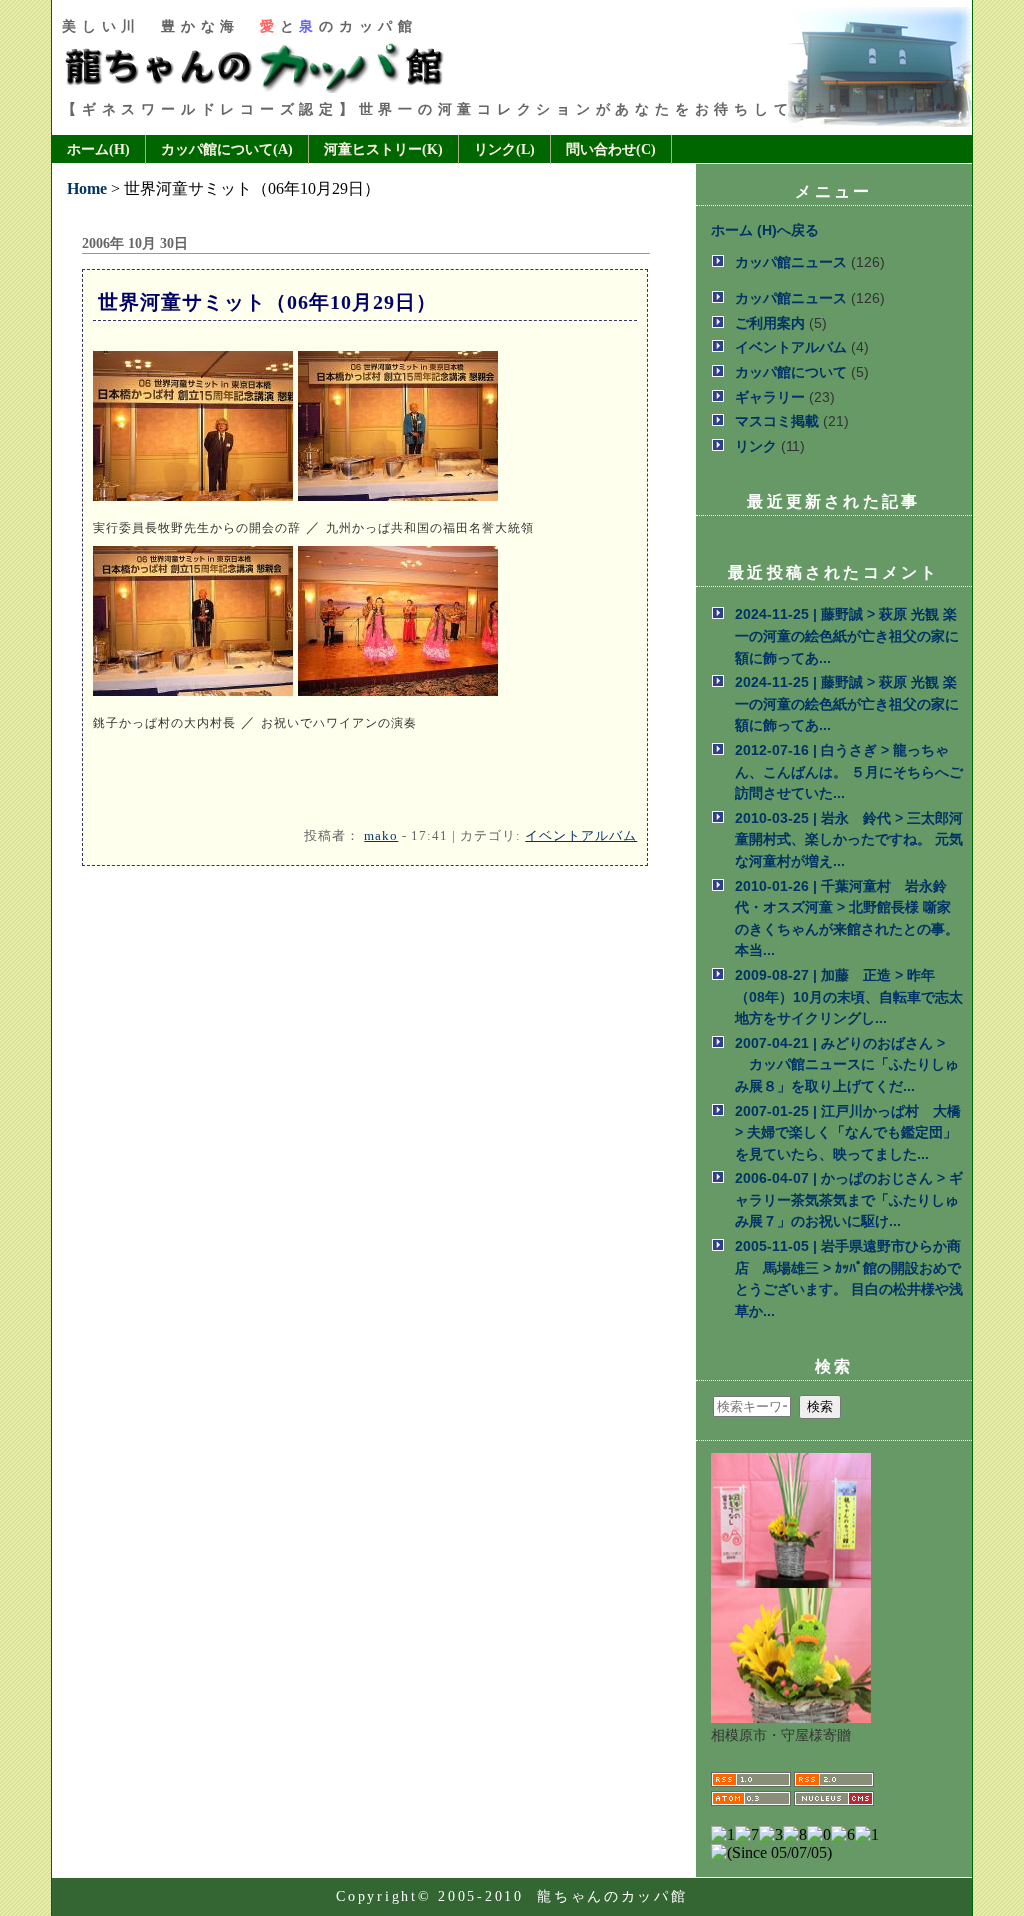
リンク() (504, 149)
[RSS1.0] (751, 1784)
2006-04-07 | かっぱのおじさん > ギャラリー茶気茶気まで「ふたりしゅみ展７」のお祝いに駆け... (849, 1199)
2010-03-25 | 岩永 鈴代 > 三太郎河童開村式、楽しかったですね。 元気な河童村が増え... (849, 839)
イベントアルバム (581, 835)
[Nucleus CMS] (834, 1803)
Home (87, 188)
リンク (756, 446)
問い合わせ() (611, 149)
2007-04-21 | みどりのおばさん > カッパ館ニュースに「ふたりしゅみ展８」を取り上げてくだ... (847, 1064)
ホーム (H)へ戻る (765, 230)
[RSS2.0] (834, 1784)
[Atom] (751, 1803)
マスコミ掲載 (777, 421)
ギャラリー (770, 397)
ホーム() (98, 149)
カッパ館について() (227, 149)
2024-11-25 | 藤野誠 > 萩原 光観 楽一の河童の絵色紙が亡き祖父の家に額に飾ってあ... (847, 635)
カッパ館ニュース (791, 262)
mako (381, 835)
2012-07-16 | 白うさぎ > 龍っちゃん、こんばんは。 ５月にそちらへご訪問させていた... (849, 771)
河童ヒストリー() (383, 149)
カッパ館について (791, 372)
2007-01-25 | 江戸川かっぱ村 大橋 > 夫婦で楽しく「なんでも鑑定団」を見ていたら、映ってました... (848, 1132)
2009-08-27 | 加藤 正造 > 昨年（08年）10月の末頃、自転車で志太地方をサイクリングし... (849, 996)
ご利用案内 (770, 323)
